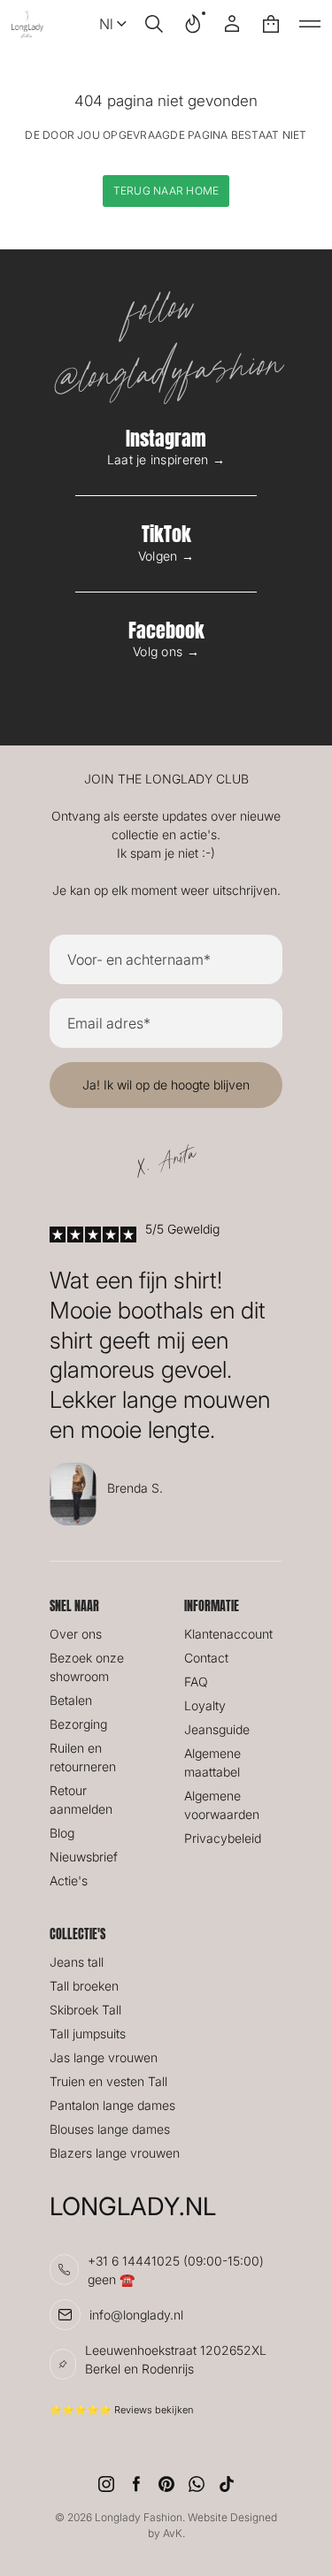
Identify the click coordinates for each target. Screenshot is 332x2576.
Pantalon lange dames (112, 2105)
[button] (154, 24)
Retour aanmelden (81, 1800)
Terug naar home (166, 191)
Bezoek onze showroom (87, 1667)
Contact (206, 1658)
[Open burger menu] (310, 24)
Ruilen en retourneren (83, 1757)
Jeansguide (217, 1729)
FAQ (196, 1682)
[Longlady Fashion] (27, 24)
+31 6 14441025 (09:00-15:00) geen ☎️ (176, 2270)
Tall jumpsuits (88, 2033)
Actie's (69, 1880)
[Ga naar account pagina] (232, 24)
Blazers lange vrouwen (115, 2153)
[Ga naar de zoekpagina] (154, 24)
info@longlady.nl (136, 2315)
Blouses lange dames (110, 2129)
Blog (62, 1833)
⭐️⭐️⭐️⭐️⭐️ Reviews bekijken (121, 2410)
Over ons (76, 1634)
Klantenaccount (228, 1634)
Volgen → (166, 556)
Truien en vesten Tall (108, 2081)
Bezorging (78, 1724)
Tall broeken (84, 1986)
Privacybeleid (223, 1838)
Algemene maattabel (212, 1762)
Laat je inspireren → (166, 459)
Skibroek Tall (85, 2010)
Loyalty (205, 1705)
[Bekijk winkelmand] (271, 24)
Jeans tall (77, 1962)
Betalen (71, 1700)
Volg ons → (166, 651)
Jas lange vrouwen (104, 2057)
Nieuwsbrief (84, 1857)
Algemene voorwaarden (222, 1805)
